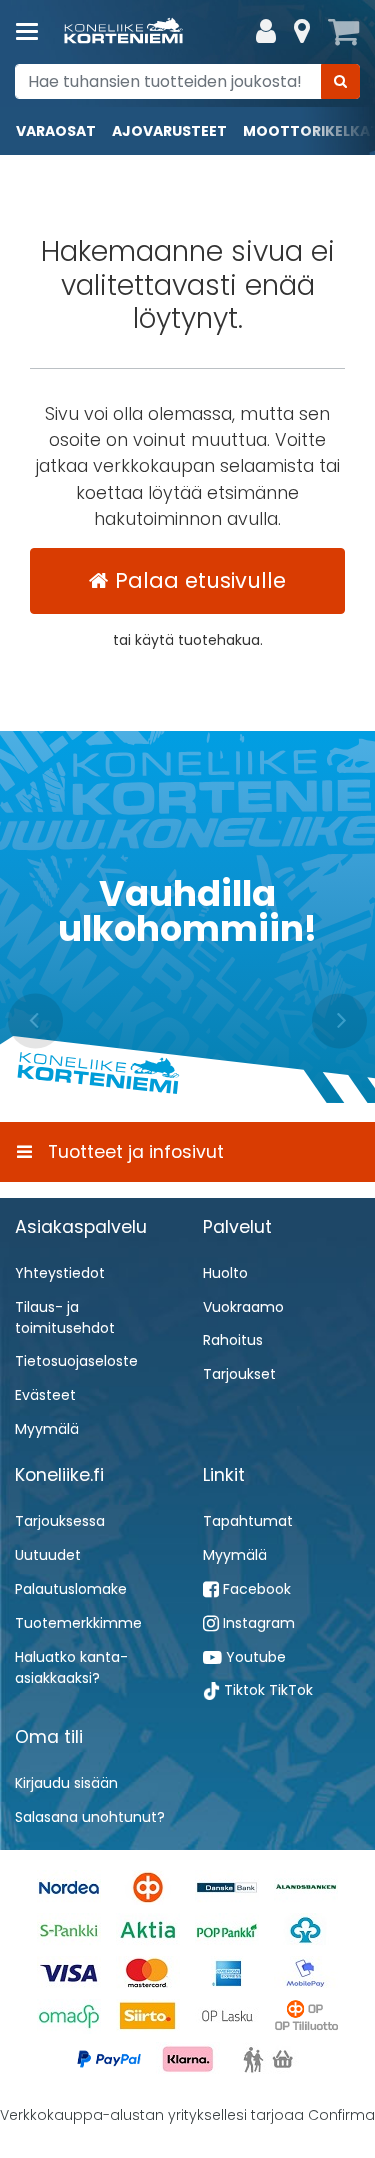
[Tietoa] (302, 32)
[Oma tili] (266, 32)
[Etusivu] (124, 32)
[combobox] (187, 81)
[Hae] (340, 81)
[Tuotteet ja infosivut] (33, 32)
